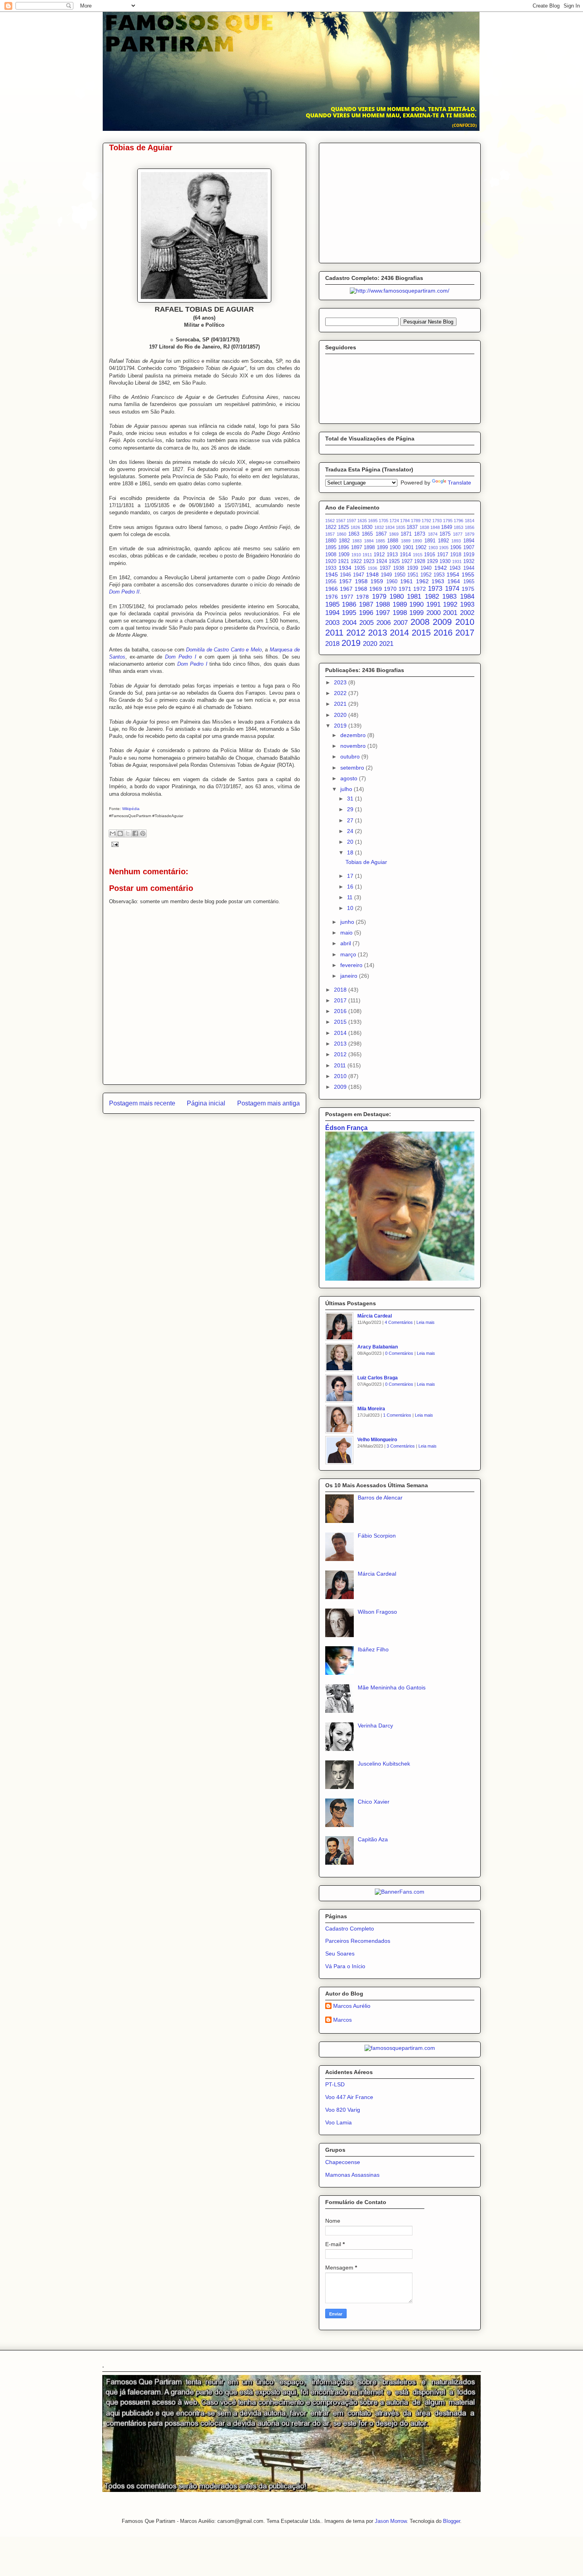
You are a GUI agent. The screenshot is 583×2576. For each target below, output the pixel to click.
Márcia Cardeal (375, 1316)
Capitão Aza (373, 1839)
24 (351, 831)
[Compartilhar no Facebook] (135, 833)
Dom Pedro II (124, 592)
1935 (360, 568)
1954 (453, 575)
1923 (369, 561)
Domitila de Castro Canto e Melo (224, 650)
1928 (420, 561)
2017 (465, 633)
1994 (332, 613)
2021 (386, 644)
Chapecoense (343, 2162)
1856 (470, 527)
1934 (345, 568)
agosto (350, 778)
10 (351, 908)
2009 (442, 622)
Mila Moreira (371, 1409)
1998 (400, 613)
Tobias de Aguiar (366, 862)
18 (351, 852)
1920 (331, 561)
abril (346, 943)
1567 (341, 521)
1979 (379, 597)
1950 (400, 575)
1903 (433, 548)
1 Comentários (397, 1415)
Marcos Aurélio (352, 2006)
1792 (426, 521)
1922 (356, 561)
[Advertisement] (400, 201)
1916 (430, 555)
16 (351, 887)
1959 (377, 581)
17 (351, 876)
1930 (445, 561)
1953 (439, 575)
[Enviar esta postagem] (114, 844)
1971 (405, 589)
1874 (433, 534)
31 (351, 799)
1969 (376, 589)
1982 (432, 597)
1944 (469, 568)
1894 (469, 541)
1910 (356, 555)
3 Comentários (401, 1446)
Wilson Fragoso (377, 1612)
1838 (424, 527)
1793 (437, 521)
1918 (456, 555)
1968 (361, 589)
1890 (417, 541)
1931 (457, 561)
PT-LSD (335, 2084)
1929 (432, 561)
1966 (332, 589)
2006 (384, 623)
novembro (354, 746)
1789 (416, 521)
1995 (349, 613)
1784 (405, 521)
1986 (349, 604)
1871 (406, 534)
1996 (366, 613)
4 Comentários (399, 1322)
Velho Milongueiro (377, 1440)
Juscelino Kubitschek (384, 1764)
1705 (384, 521)
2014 (399, 633)
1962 (422, 581)
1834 (390, 527)
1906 (456, 548)
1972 (420, 589)
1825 (343, 527)
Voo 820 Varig (343, 2110)
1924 (382, 561)
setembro (353, 768)
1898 (369, 548)
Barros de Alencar (380, 1498)
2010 (465, 622)
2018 (332, 644)
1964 (454, 581)
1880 (331, 541)
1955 (468, 575)
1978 (362, 597)
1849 (447, 527)
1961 (407, 581)
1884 (369, 541)
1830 (367, 527)
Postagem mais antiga (268, 1103)
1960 (392, 582)
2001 (450, 613)
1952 (426, 575)
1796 (458, 521)
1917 (443, 555)
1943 (455, 568)
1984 (467, 597)
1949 (386, 575)
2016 (443, 633)
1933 (331, 568)
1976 (332, 597)
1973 (435, 589)
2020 (370, 644)
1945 (332, 575)
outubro (351, 757)
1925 (394, 561)
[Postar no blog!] (120, 833)
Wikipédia (131, 809)
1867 (381, 534)
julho (347, 789)
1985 (332, 604)
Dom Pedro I (181, 657)
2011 (334, 633)
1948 (372, 575)
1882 (344, 541)
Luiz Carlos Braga (378, 1378)
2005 (366, 623)
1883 (357, 541)
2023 (341, 682)
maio (347, 933)
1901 (408, 548)
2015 (421, 633)
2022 (341, 693)
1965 (469, 582)
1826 (355, 527)
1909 (344, 555)
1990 (416, 604)
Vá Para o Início (345, 1966)
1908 (331, 555)
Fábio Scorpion (377, 1536)
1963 (438, 581)
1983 (449, 597)
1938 (399, 568)
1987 (366, 604)
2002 (467, 613)
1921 (343, 561)
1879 (470, 534)
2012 (356, 633)
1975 (468, 589)
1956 (331, 582)
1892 (443, 541)
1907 (469, 548)
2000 (433, 613)
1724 (394, 521)
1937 (385, 568)
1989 (400, 604)
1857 (330, 534)
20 (351, 842)
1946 (345, 575)
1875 (445, 534)
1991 (433, 604)
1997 (383, 613)
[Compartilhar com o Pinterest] (143, 833)
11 (351, 897)
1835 (401, 527)
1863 (354, 534)
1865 (367, 534)
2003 (332, 623)
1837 (412, 527)
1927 (407, 561)
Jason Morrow (391, 2521)
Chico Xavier (374, 1802)
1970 (390, 589)
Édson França (346, 1128)
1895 (331, 548)
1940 (426, 568)
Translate (459, 483)
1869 (394, 534)
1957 (345, 581)
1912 (379, 555)
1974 (452, 589)
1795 (448, 521)
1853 (458, 527)
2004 (349, 623)
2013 (378, 633)
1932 (469, 561)
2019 (351, 643)
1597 (351, 521)
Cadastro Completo (350, 1929)
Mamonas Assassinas (352, 2175)
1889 (406, 541)
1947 (359, 575)
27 (351, 820)
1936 (372, 568)
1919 (469, 555)
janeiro (350, 976)
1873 (420, 534)
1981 (414, 597)
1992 (450, 604)
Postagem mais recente (142, 1103)
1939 (412, 568)
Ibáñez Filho (373, 1649)
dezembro (354, 735)
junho (348, 922)
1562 (330, 521)
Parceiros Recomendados (358, 1941)
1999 (416, 613)
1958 (361, 581)
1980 (397, 597)
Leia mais (426, 1322)
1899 (382, 548)
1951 (413, 575)
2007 (401, 623)
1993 (467, 604)
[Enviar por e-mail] (113, 833)
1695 (373, 521)
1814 (470, 521)
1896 (343, 548)
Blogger (452, 2521)
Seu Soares (340, 1954)
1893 (456, 541)
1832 (379, 527)
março (349, 954)
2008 (420, 622)
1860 (341, 534)
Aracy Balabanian (378, 1347)
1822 (331, 527)
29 (351, 809)
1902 (421, 548)
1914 (405, 555)
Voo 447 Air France (349, 2097)
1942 (441, 568)
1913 (392, 555)
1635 (362, 521)
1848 (435, 527)
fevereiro (352, 965)
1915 (418, 555)
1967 (346, 589)
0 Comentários (399, 1353)
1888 (393, 541)
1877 (458, 534)
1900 (395, 548)
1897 (357, 548)
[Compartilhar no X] (128, 833)
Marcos (342, 2020)
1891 (430, 541)
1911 (367, 555)
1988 (383, 604)
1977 (347, 597)
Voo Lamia (338, 2122)
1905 (444, 548)
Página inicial (206, 1103)
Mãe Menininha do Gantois (392, 1687)
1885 (380, 541)
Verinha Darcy (375, 1726)
